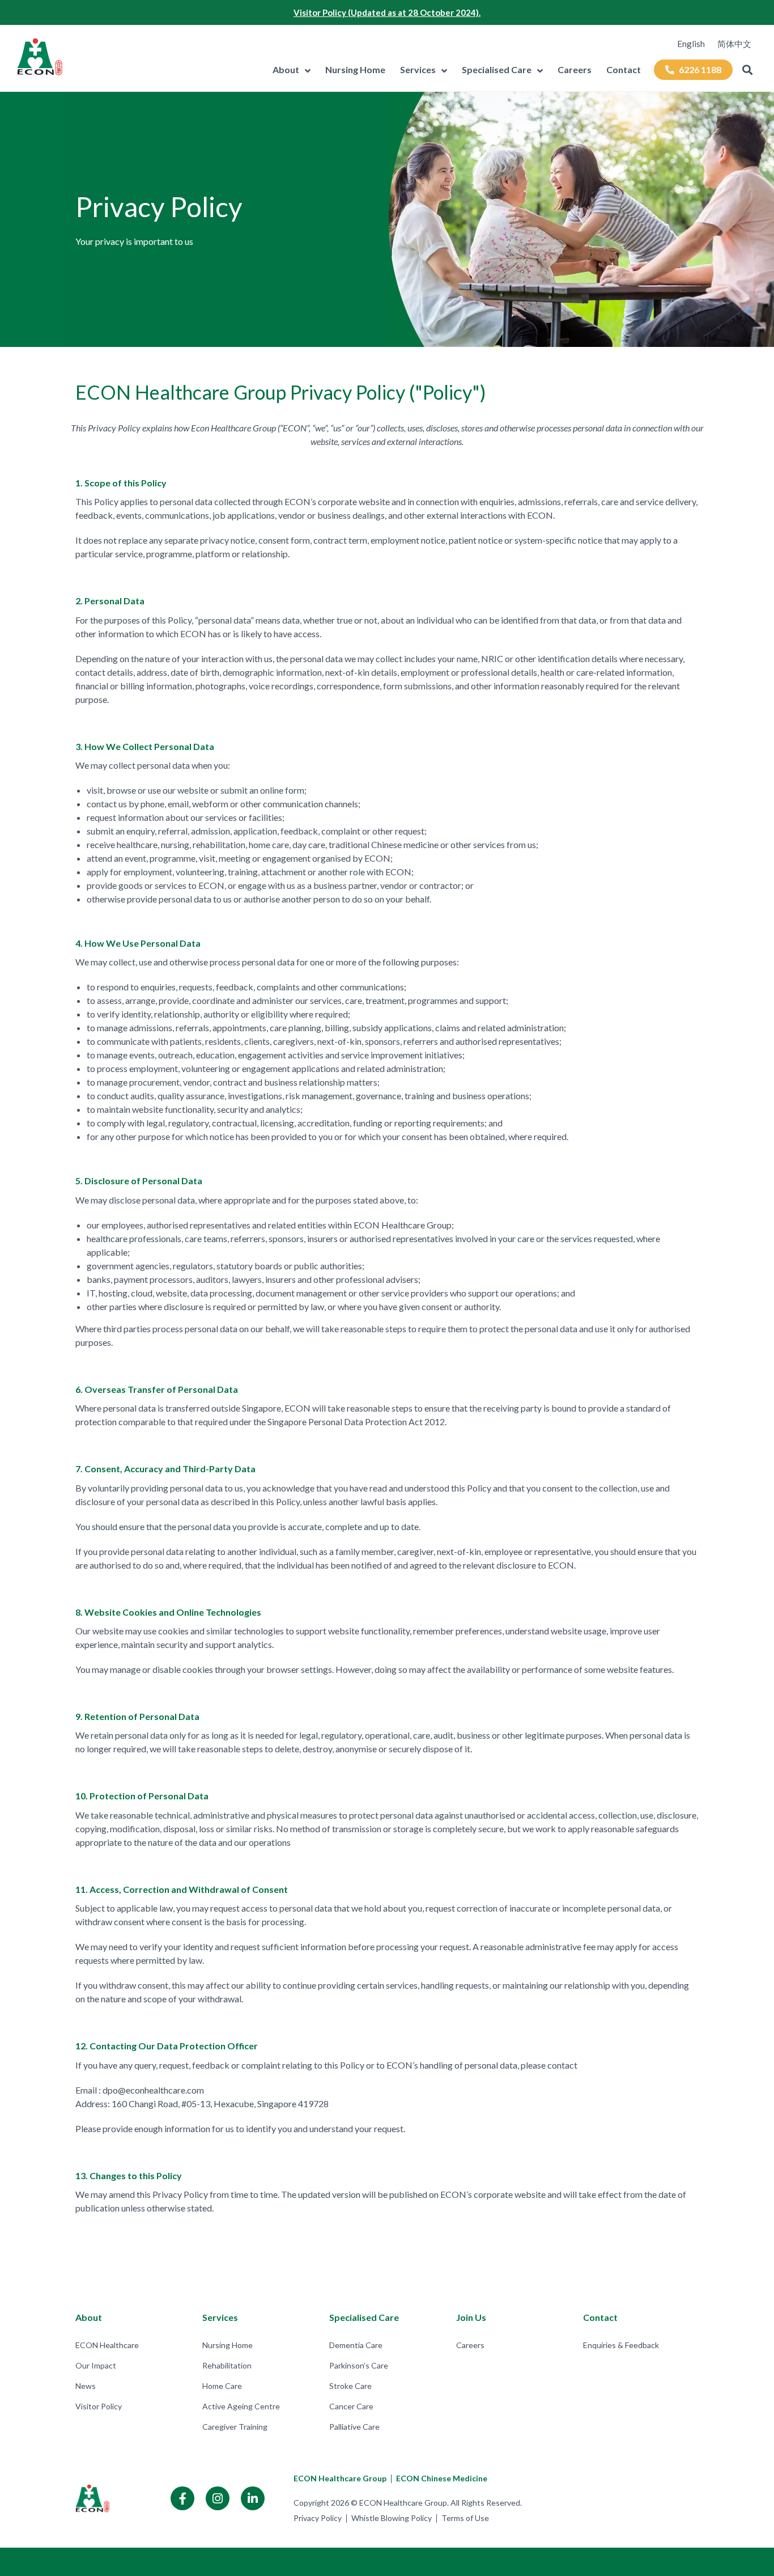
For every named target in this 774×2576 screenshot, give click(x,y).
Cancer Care (351, 2406)
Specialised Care (497, 69)
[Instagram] (218, 2498)
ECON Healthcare (107, 2345)
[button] (748, 70)
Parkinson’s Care (359, 2365)
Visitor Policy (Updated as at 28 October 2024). (387, 12)
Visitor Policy (99, 2406)
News (86, 2386)
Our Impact (96, 2365)
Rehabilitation (227, 2365)
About (286, 69)
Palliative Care (354, 2427)
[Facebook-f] (182, 2498)
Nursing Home (355, 69)
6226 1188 (700, 69)
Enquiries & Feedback (621, 2345)
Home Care (222, 2386)
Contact (624, 69)
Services (418, 69)
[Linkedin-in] (253, 2498)
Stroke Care (350, 2386)
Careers (575, 69)
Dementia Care (356, 2345)
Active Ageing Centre (241, 2406)
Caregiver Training (235, 2427)
